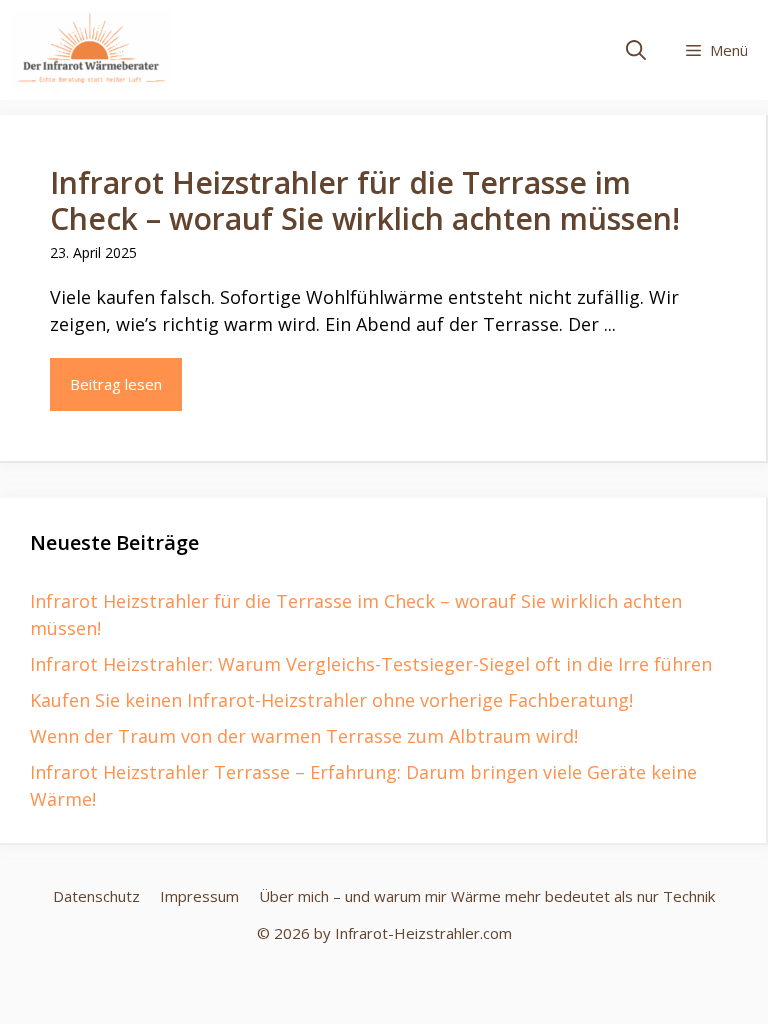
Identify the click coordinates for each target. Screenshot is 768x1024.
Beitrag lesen (116, 384)
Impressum (199, 896)
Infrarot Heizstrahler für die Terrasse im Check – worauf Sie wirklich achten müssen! (365, 200)
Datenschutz (96, 896)
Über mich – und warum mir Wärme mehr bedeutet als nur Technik (487, 896)
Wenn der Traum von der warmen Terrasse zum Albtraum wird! (304, 736)
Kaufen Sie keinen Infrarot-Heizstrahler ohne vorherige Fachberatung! (331, 700)
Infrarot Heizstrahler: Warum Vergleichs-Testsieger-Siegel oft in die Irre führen (371, 664)
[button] (636, 50)
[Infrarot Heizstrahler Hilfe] (90, 50)
